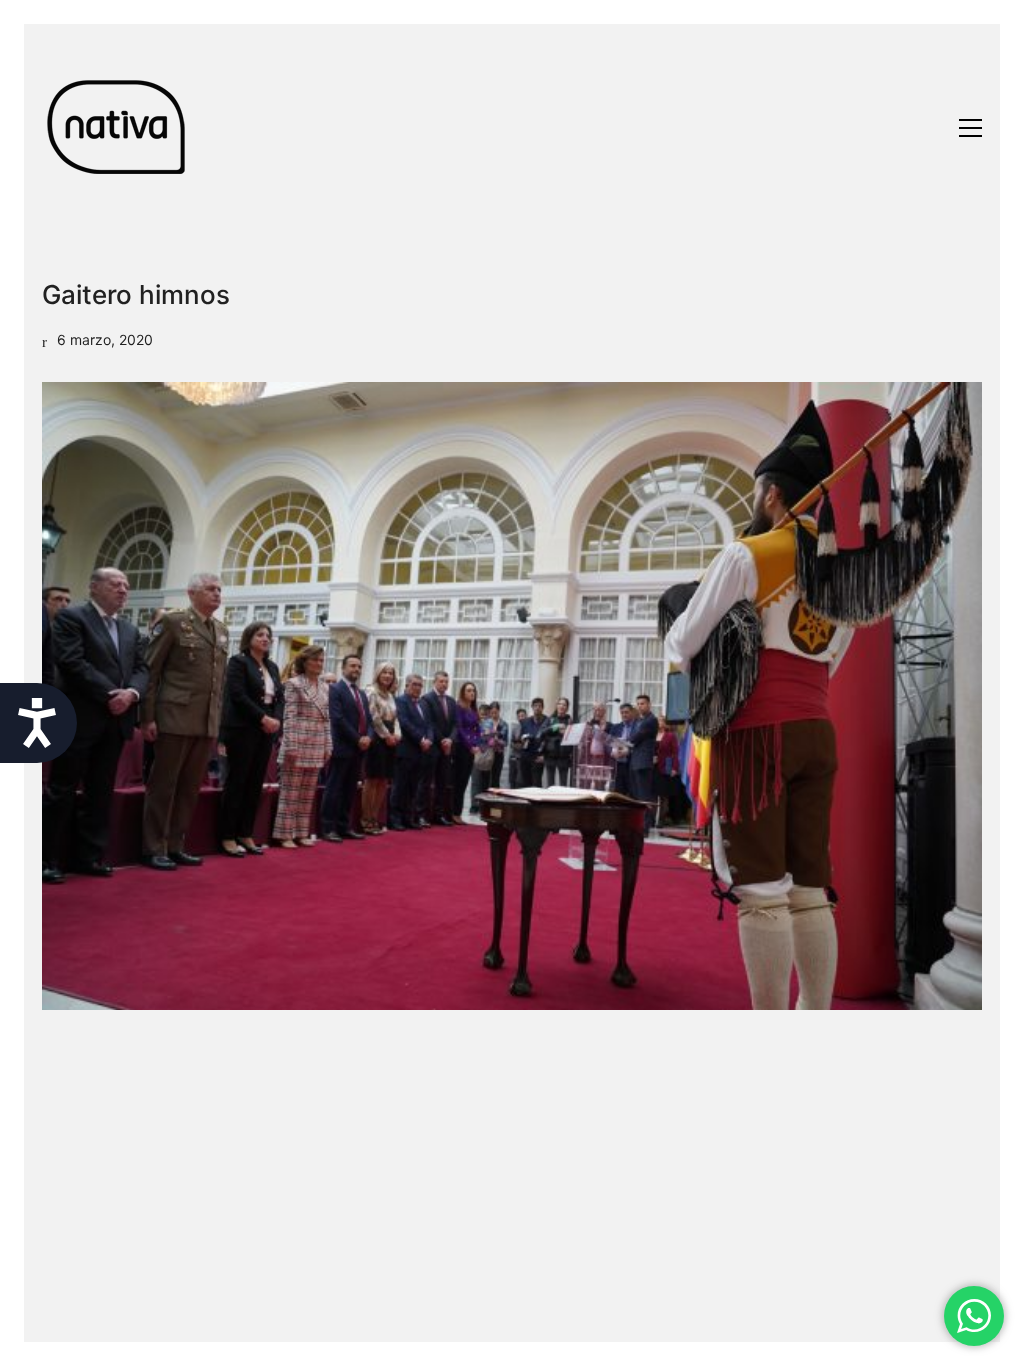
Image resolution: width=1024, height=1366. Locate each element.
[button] (970, 128)
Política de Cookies (643, 1344)
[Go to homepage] (117, 127)
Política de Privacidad (484, 1344)
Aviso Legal (353, 1344)
